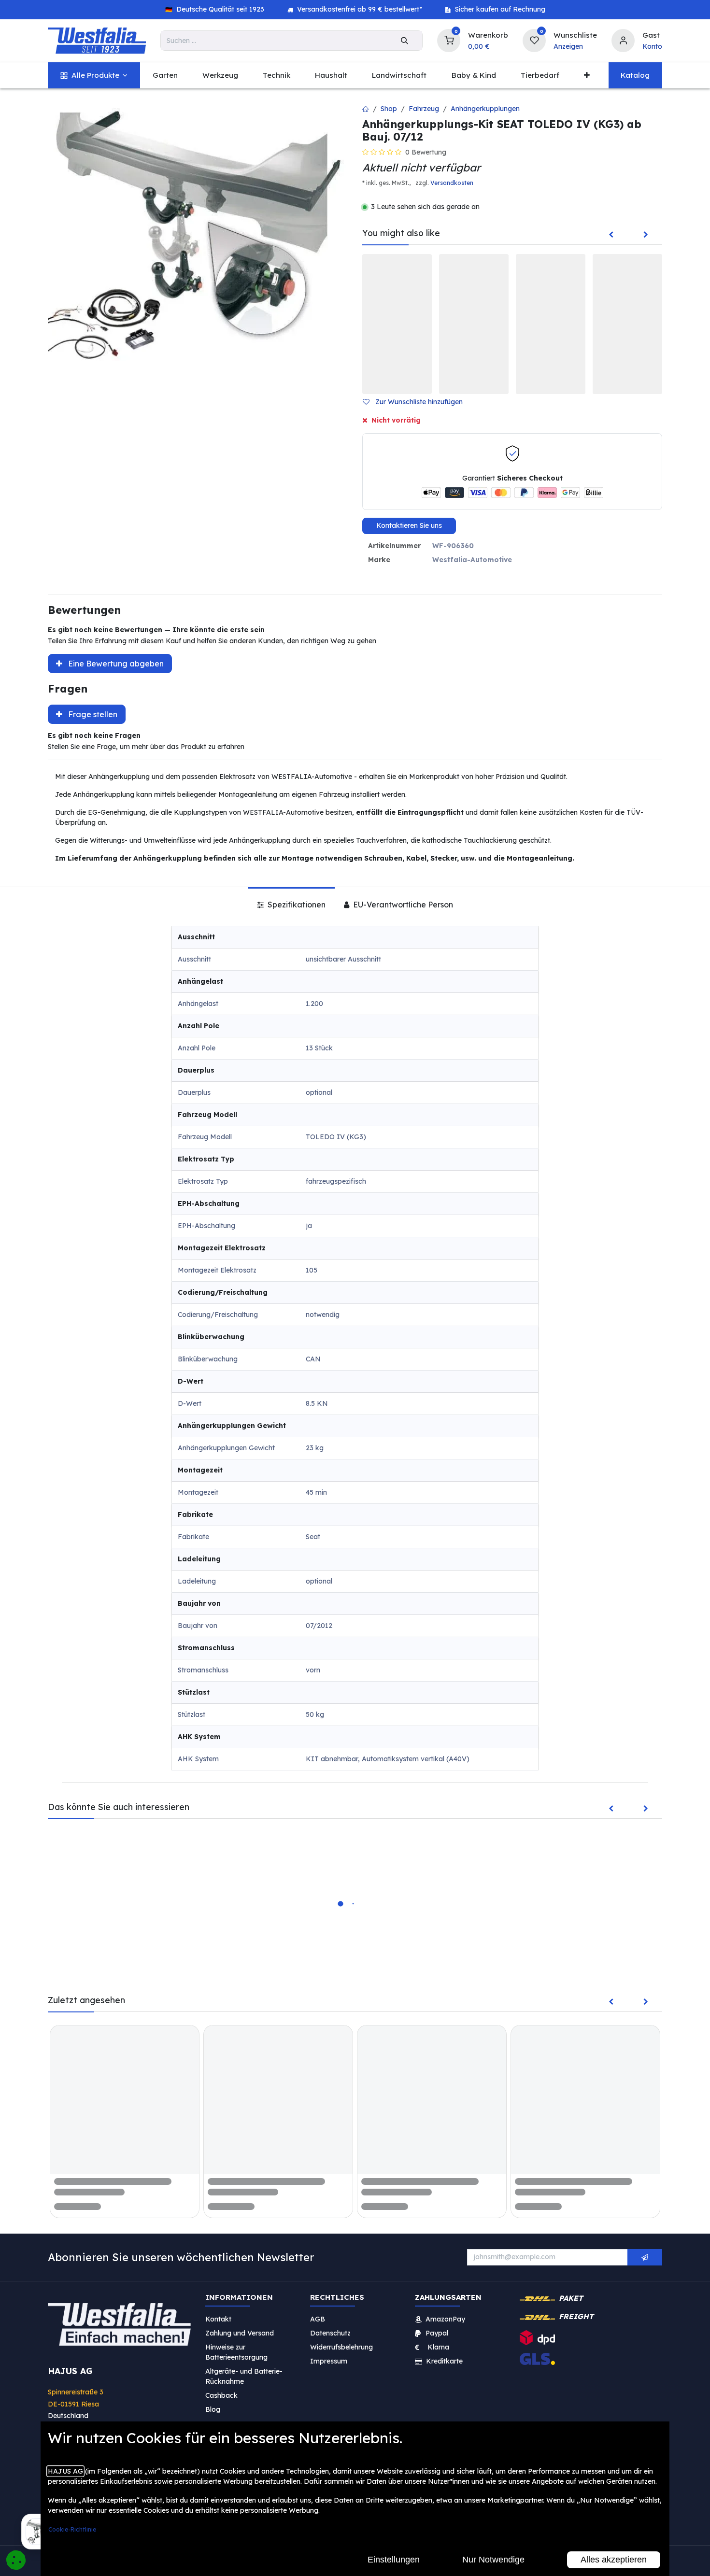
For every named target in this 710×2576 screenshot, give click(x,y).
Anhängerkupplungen (485, 109)
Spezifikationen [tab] (296, 905)
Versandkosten (452, 183)
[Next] (646, 235)
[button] (417, 402)
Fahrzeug (424, 109)
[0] (449, 39)
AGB (318, 2319)
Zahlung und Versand (240, 2333)
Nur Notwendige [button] (493, 2560)
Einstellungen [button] (394, 2560)
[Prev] (611, 235)
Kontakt (218, 2319)
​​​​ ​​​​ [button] (645, 2257)
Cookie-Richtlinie (72, 2529)
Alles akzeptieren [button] (614, 2560)
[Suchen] (405, 41)
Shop (389, 109)
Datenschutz (330, 2333)
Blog (213, 2409)
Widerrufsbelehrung (342, 2347)
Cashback (221, 2395)
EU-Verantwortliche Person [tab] (402, 905)
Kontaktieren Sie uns (409, 525)
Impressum (329, 2361)
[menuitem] (94, 76)
